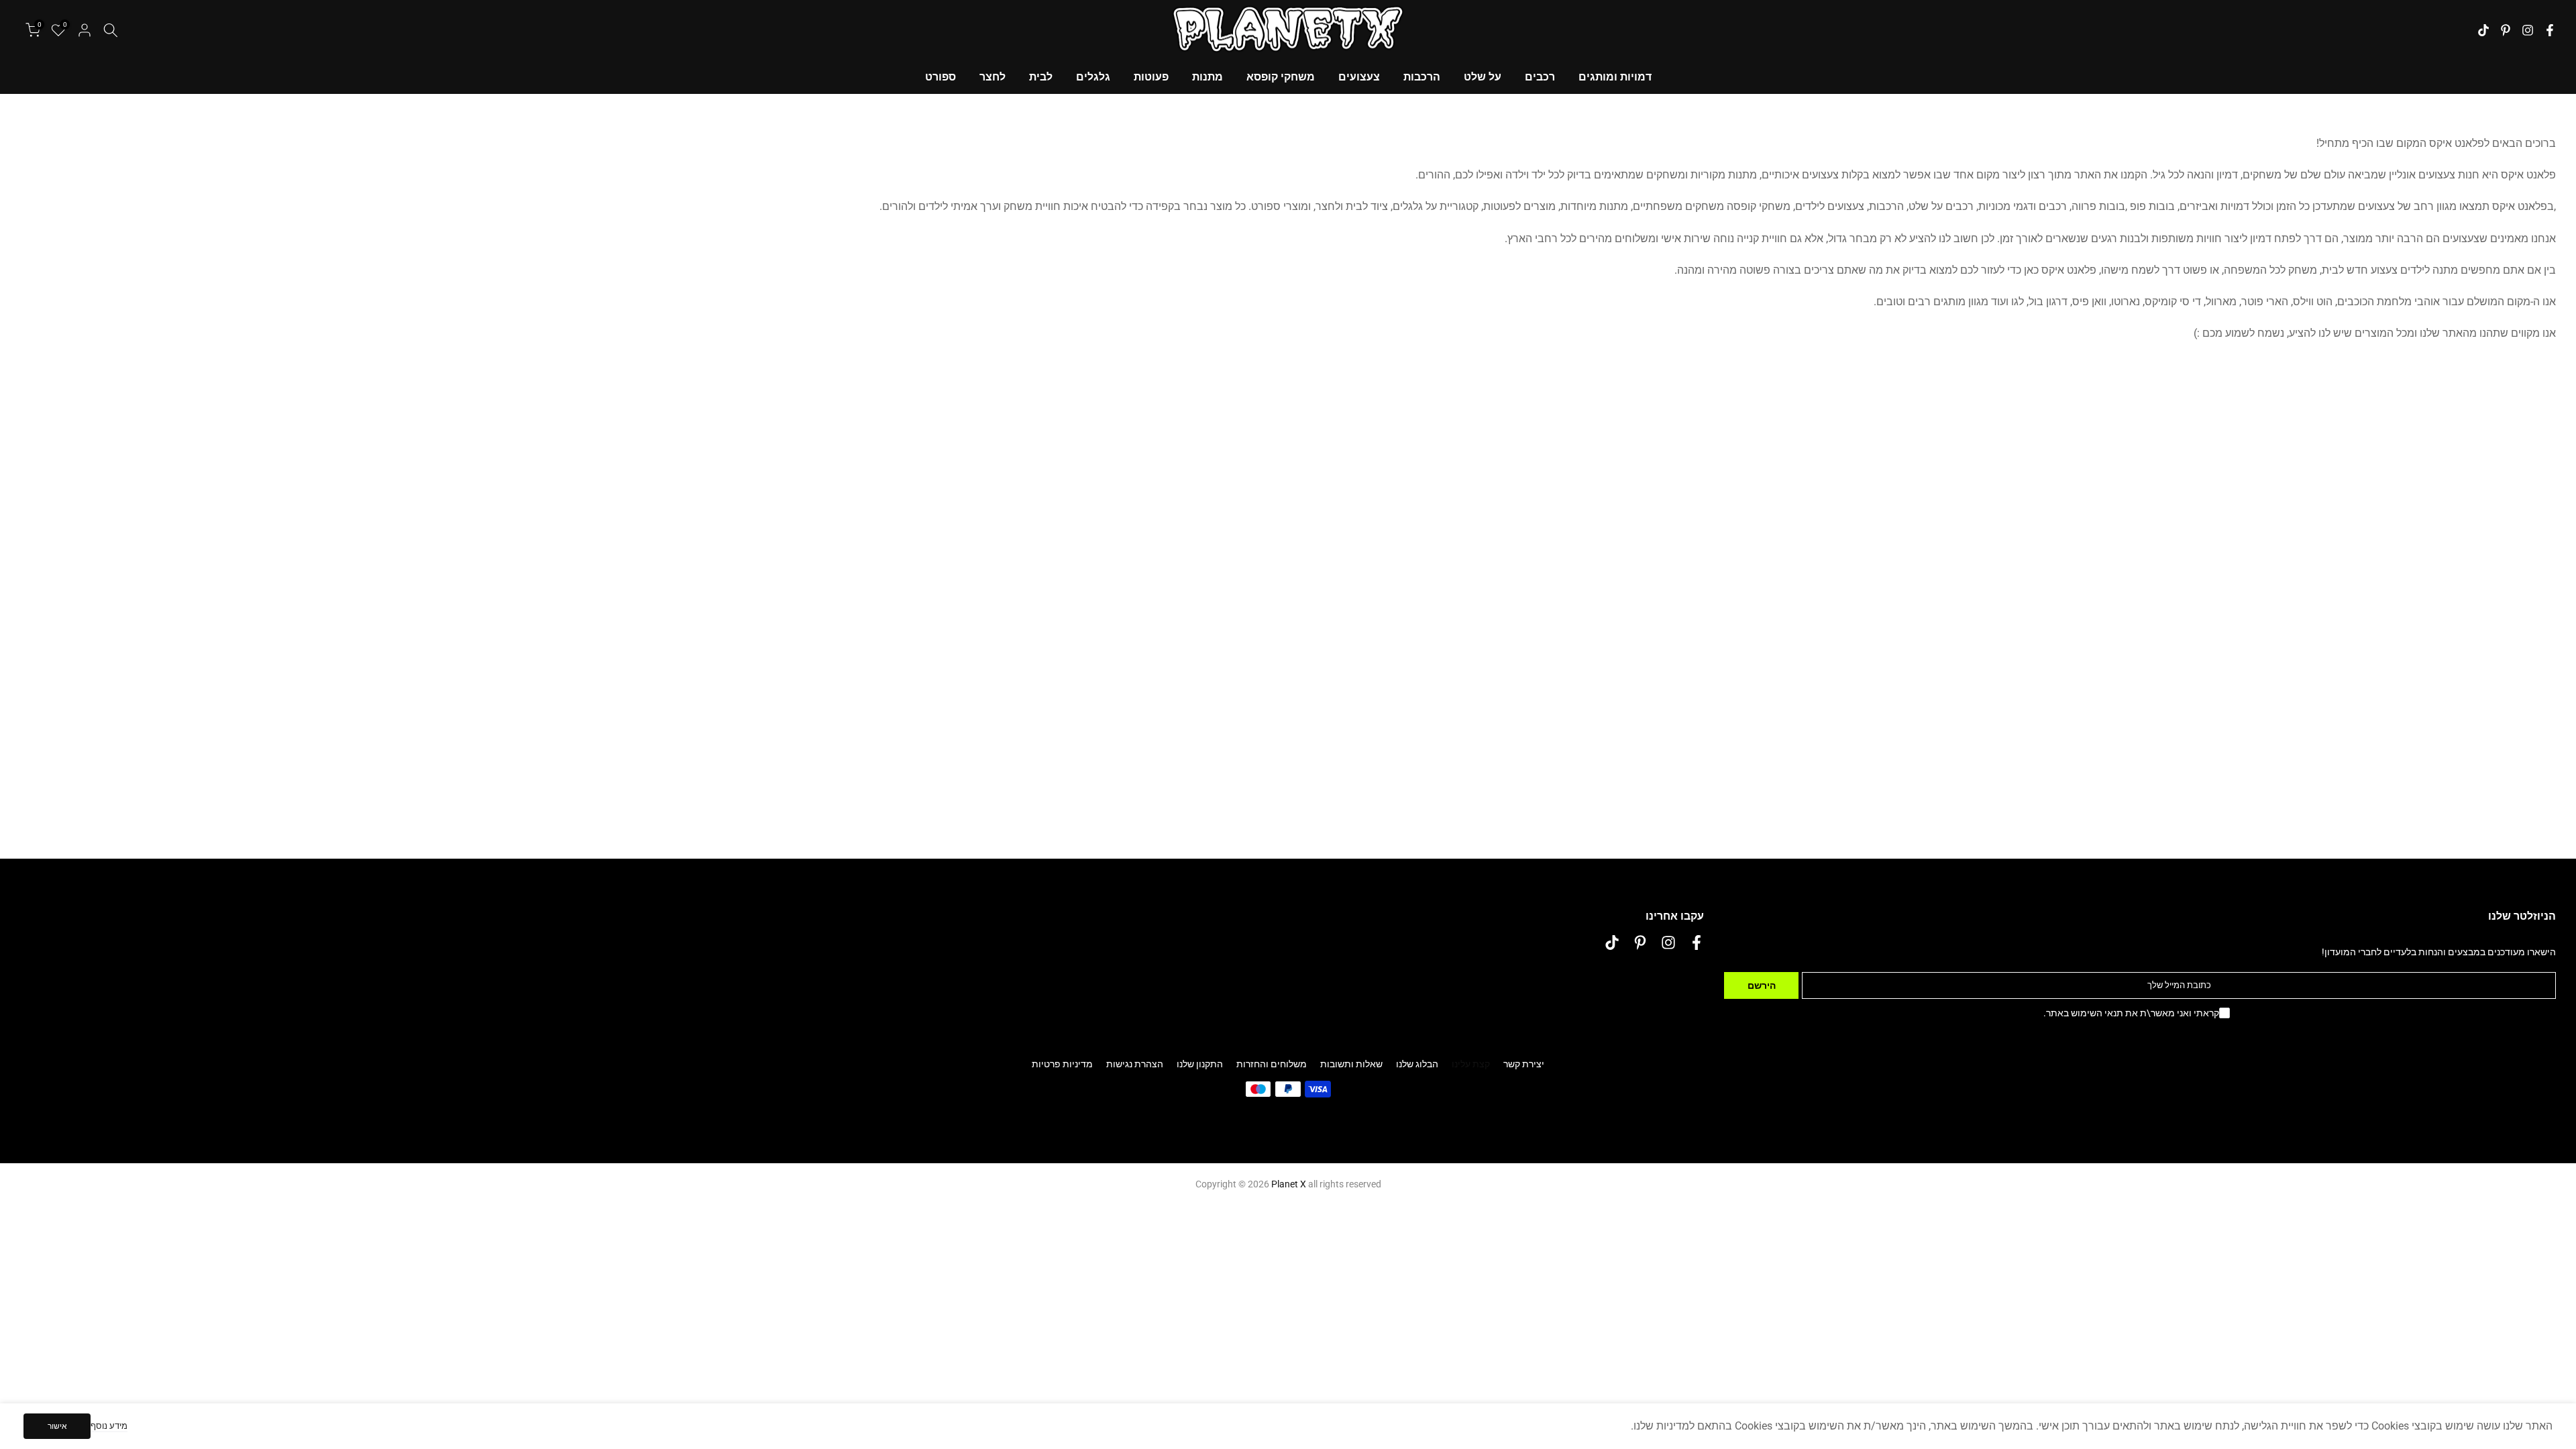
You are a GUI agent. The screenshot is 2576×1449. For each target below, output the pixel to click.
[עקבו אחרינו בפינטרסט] (2506, 30)
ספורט (941, 77)
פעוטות (1151, 77)
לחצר (992, 77)
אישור (57, 1426)
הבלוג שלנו (1417, 1064)
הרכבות (1422, 77)
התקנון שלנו (1200, 1064)
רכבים (1540, 77)
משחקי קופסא (1281, 77)
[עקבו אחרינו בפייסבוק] (2550, 30)
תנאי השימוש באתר (2085, 1013)
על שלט (1483, 77)
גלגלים (1093, 77)
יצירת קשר (1524, 1064)
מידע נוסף (109, 1426)
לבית (1041, 77)
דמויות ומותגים (1615, 77)
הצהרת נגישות (1135, 1064)
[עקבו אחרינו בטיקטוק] (2483, 30)
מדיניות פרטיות (1062, 1064)
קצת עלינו (1471, 1064)
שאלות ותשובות (1351, 1064)
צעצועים (1359, 77)
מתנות (1207, 77)
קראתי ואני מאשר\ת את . (2131, 1013)
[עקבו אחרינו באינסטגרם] (2528, 30)
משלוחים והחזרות (1272, 1064)
